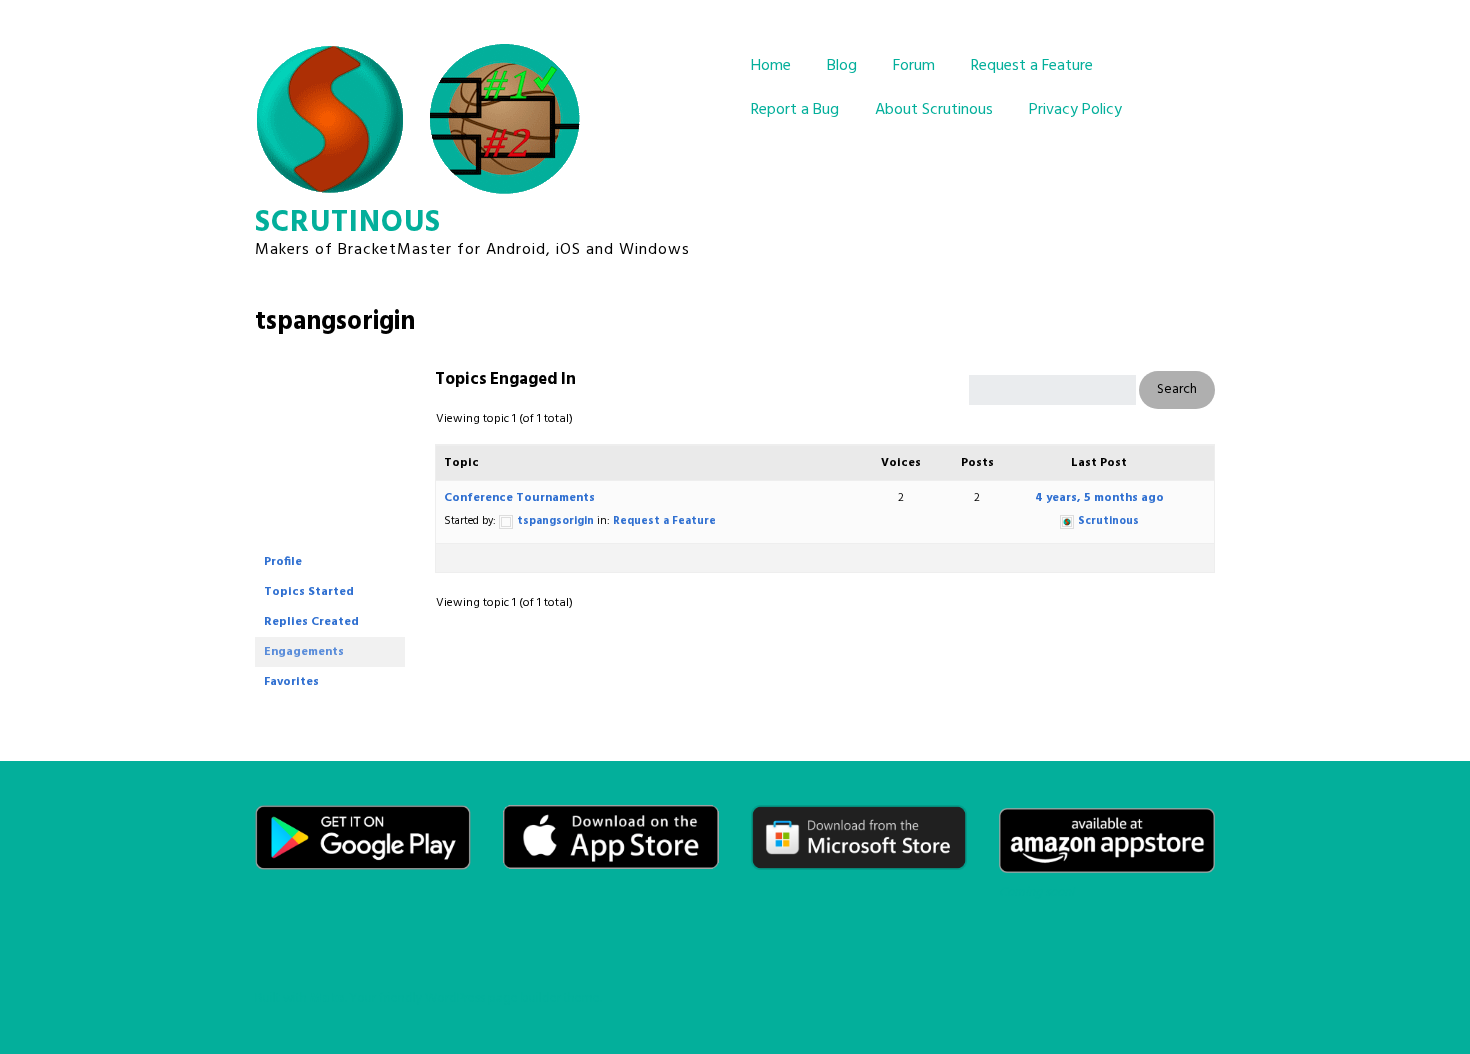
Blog (842, 66)
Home (771, 66)
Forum (914, 66)
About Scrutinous (934, 110)
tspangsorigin (335, 322)
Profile (283, 562)
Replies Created (311, 622)
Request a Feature (1032, 66)
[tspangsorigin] (330, 538)
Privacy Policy (1075, 110)
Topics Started (309, 592)
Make (327, 998)
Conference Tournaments (519, 498)
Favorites (291, 682)
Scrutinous (348, 223)
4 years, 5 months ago (1099, 498)
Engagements (304, 652)
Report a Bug (795, 110)
